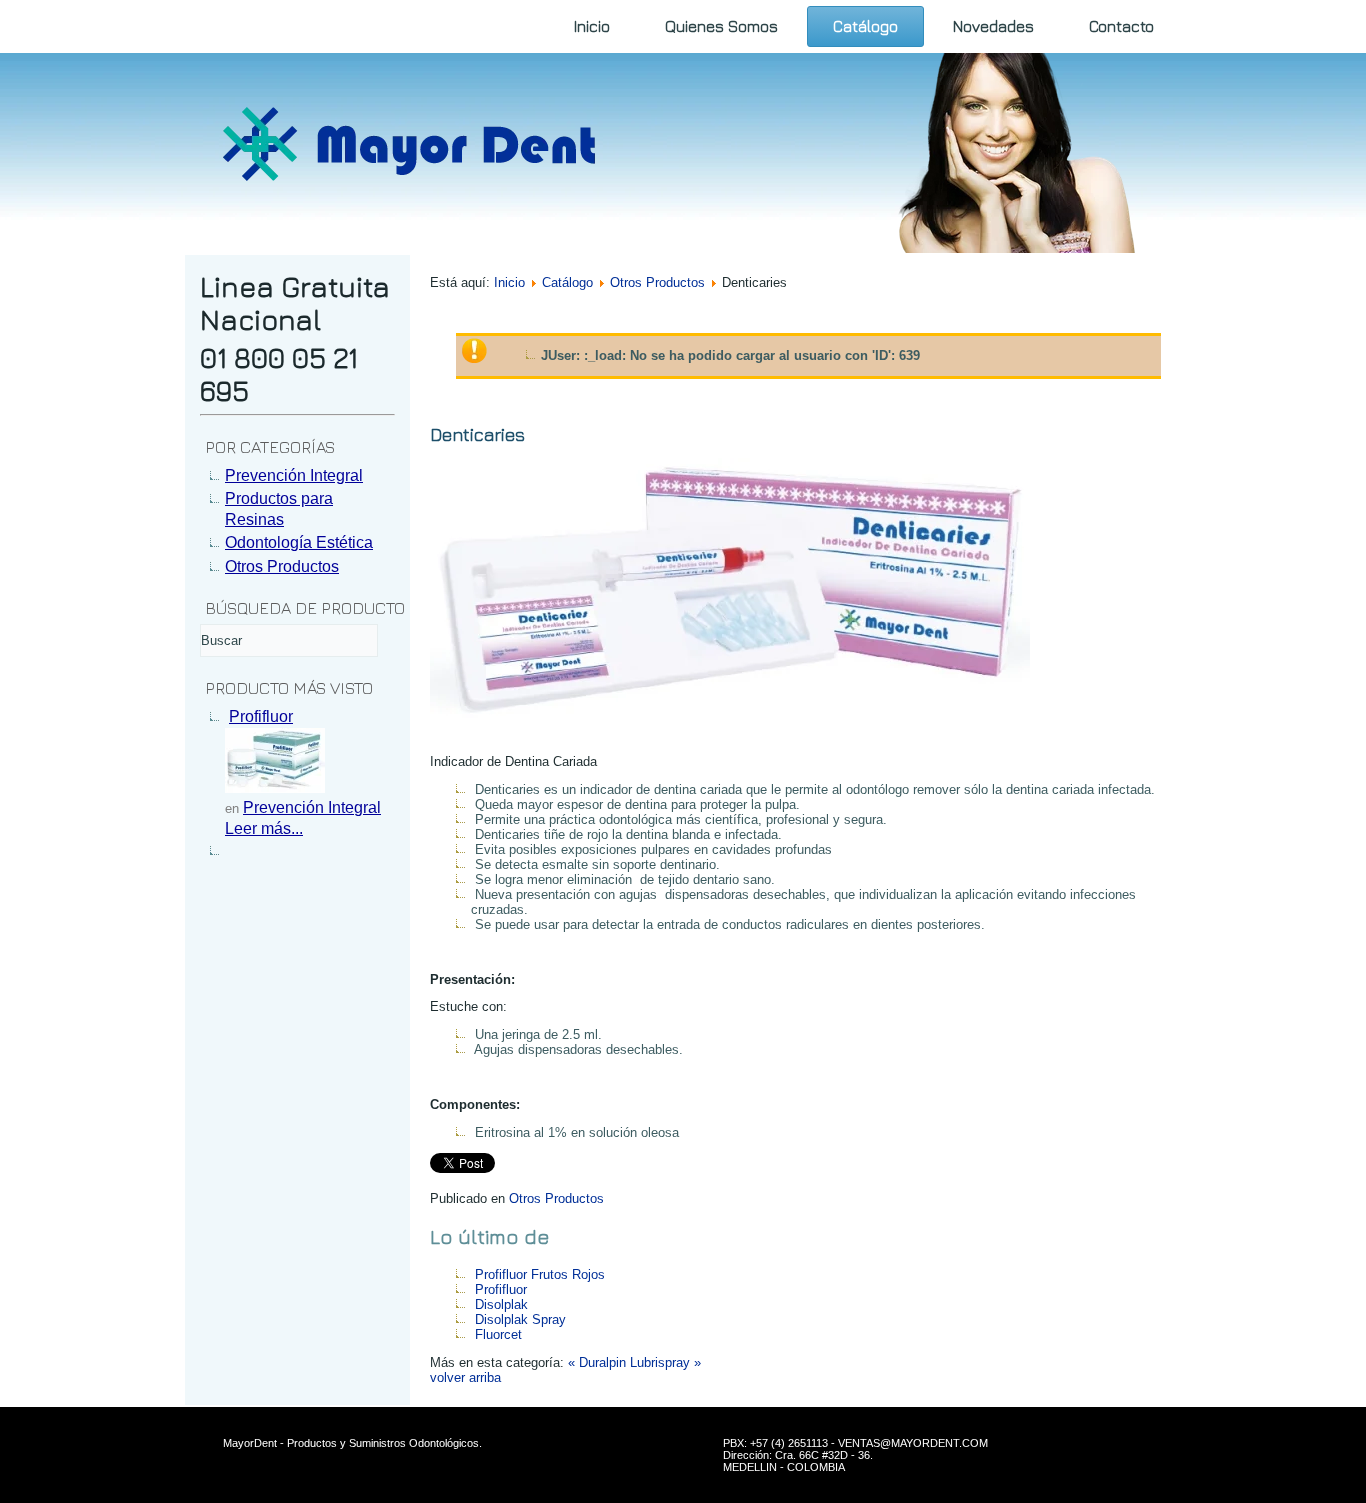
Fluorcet (498, 1334)
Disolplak (501, 1304)
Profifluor (261, 716)
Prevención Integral (312, 807)
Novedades (993, 26)
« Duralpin (597, 1362)
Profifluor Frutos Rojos (540, 1274)
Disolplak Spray (520, 1319)
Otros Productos (657, 282)
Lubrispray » (665, 1362)
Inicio (592, 26)
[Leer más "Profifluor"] (275, 787)
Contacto (1121, 26)
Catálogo (865, 26)
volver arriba (465, 1377)
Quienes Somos (721, 26)
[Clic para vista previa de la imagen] (730, 734)
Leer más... (264, 828)
